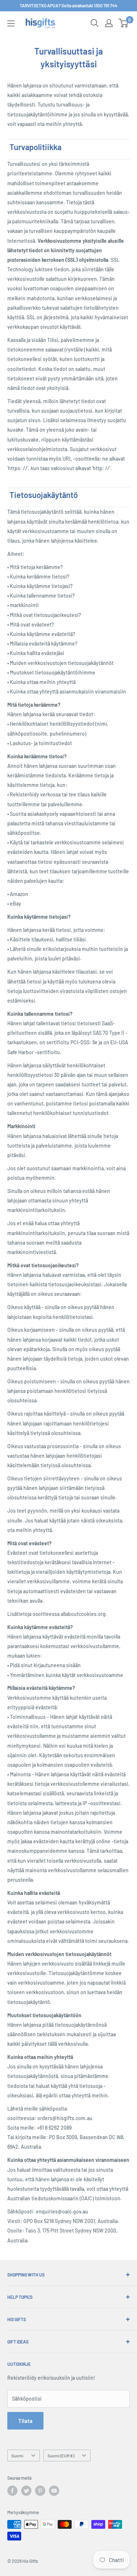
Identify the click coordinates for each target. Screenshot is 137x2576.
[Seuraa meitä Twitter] (26, 2491)
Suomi (17, 2456)
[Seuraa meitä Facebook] (12, 2491)
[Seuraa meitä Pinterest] (40, 2491)
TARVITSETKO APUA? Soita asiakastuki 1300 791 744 (68, 5)
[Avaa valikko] (11, 23)
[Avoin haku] (95, 23)
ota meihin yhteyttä (60, 124)
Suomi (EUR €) (61, 2456)
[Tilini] (109, 23)
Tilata (25, 2421)
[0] (124, 23)
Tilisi (53, 340)
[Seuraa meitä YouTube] (54, 2491)
